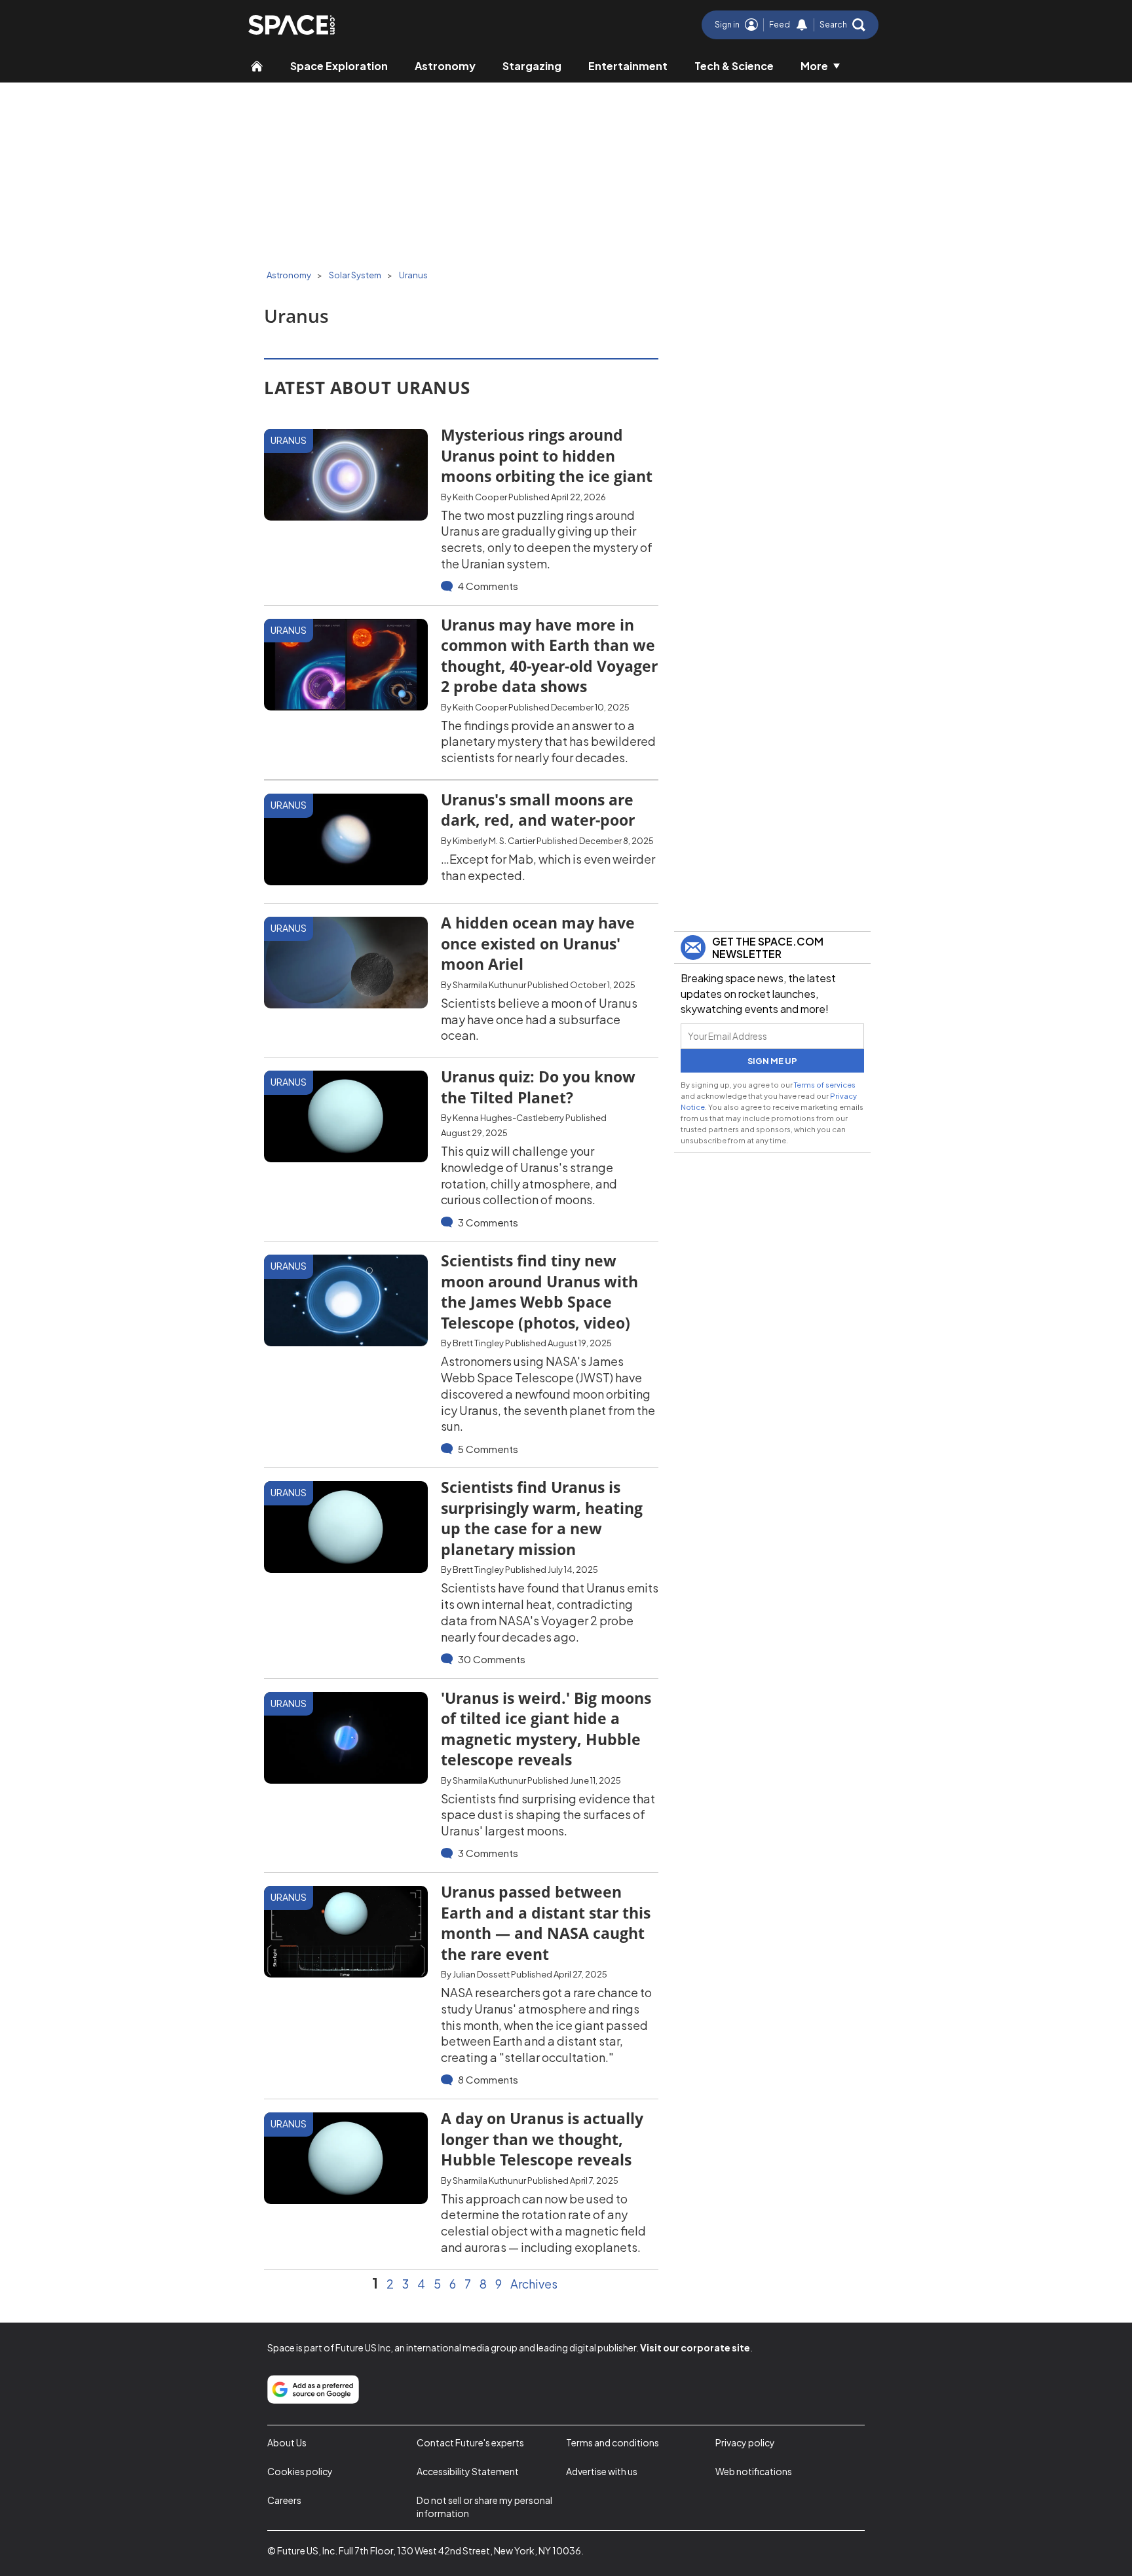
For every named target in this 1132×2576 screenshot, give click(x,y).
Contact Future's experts (470, 2442)
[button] (842, 25)
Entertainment (628, 66)
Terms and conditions (613, 2442)
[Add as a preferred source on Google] (313, 2389)
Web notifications (754, 2471)
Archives (534, 2284)
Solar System (355, 275)
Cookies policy (300, 2471)
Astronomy (445, 66)
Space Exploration (339, 66)
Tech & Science (734, 66)
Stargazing (532, 66)
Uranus (413, 275)
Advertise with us (602, 2471)
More (814, 66)
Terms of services (825, 1084)
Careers (284, 2500)
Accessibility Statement (468, 2471)
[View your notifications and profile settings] (802, 25)
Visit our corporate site (695, 2347)
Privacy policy (745, 2442)
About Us (287, 2442)
